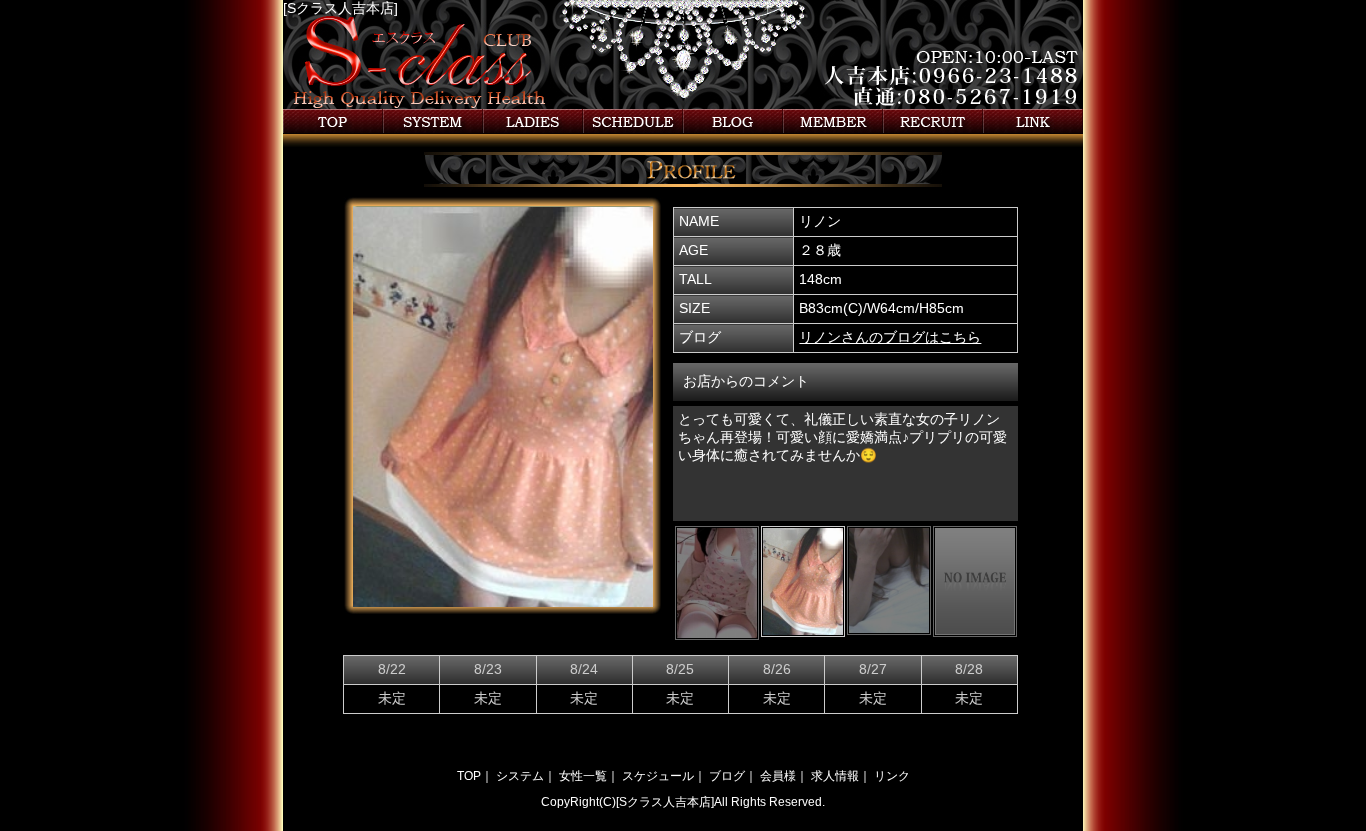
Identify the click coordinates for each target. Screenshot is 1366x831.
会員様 (833, 121)
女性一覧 (533, 121)
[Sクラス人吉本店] (340, 8)
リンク (1033, 121)
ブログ (733, 121)
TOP (469, 776)
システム (433, 121)
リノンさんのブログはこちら (890, 337)
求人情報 (933, 121)
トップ (333, 121)
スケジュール (633, 121)
